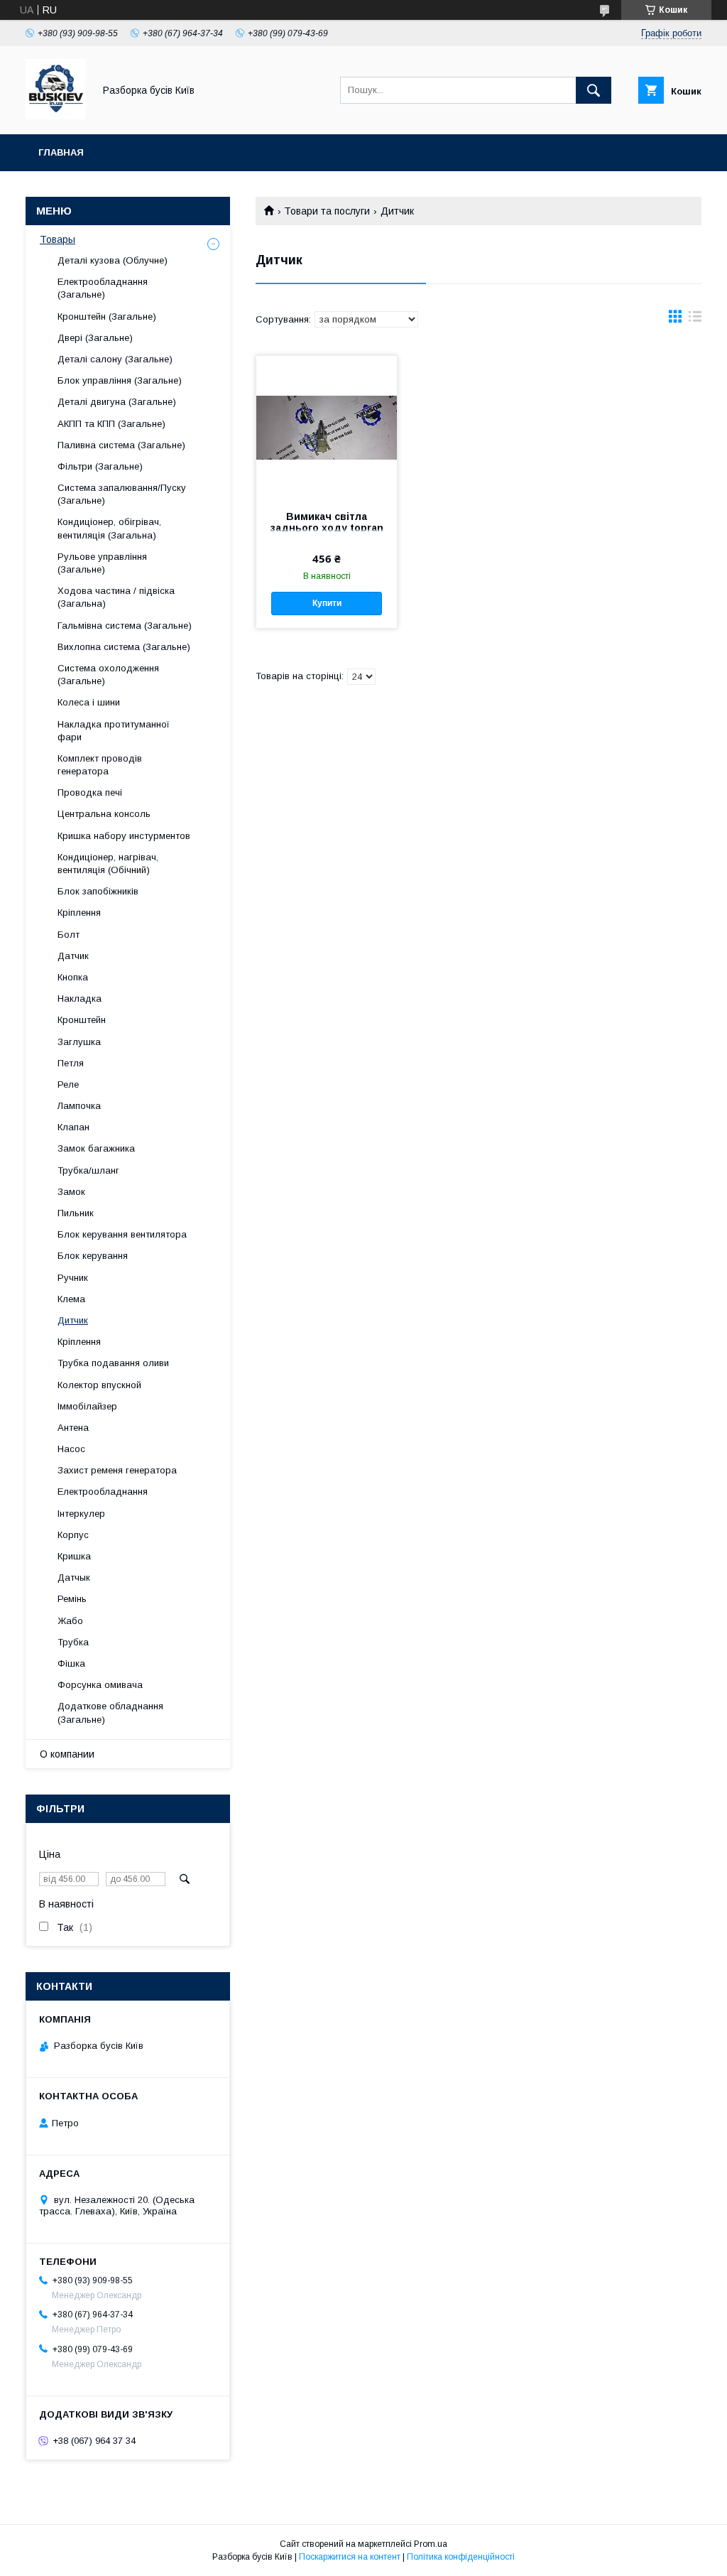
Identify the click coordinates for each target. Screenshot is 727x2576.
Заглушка (79, 1042)
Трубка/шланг (88, 1170)
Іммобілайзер (87, 1406)
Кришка (74, 1556)
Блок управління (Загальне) (120, 380)
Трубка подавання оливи (113, 1363)
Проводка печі (90, 792)
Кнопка (73, 977)
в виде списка (695, 320)
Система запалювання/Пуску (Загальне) (122, 494)
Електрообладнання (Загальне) (103, 288)
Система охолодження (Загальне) (108, 675)
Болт (69, 935)
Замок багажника (96, 1148)
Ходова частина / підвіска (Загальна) (116, 597)
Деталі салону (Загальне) (115, 359)
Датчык (74, 1577)
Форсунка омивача (100, 1685)
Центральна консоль (104, 814)
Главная (61, 152)
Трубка (73, 1642)
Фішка (71, 1663)
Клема (71, 1299)
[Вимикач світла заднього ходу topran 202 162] (327, 427)
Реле (68, 1084)
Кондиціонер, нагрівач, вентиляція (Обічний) (108, 864)
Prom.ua (431, 2544)
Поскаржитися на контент (350, 2557)
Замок (71, 1192)
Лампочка (79, 1106)
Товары (58, 239)
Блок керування (93, 1256)
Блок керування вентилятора (122, 1234)
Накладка (80, 999)
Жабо (70, 1621)
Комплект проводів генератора (100, 765)
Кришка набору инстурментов (124, 836)
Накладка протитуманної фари (114, 731)
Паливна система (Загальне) (121, 445)
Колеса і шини (89, 702)
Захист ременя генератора (117, 1470)
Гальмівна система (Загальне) (125, 626)
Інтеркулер (81, 1514)
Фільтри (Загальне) (100, 466)
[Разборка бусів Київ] (56, 116)
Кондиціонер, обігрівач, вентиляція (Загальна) (109, 528)
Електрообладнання (103, 1492)
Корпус (73, 1535)
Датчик (73, 956)
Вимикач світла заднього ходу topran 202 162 (327, 528)
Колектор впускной (99, 1385)
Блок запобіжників (98, 891)
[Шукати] (594, 90)
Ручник (73, 1278)
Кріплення (79, 913)
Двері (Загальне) (95, 338)
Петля (71, 1063)
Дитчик (73, 1320)
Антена (73, 1428)
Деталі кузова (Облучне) (113, 260)
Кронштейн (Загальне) (107, 316)
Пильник (76, 1213)
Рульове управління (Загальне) (102, 563)
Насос (71, 1449)
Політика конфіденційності (461, 2557)
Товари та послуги (327, 211)
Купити (327, 603)
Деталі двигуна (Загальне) (117, 402)
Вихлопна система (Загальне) (124, 647)
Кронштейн (82, 1020)
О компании (67, 1754)
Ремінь (72, 1599)
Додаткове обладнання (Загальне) (110, 1712)
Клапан (73, 1127)
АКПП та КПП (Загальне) (111, 424)
